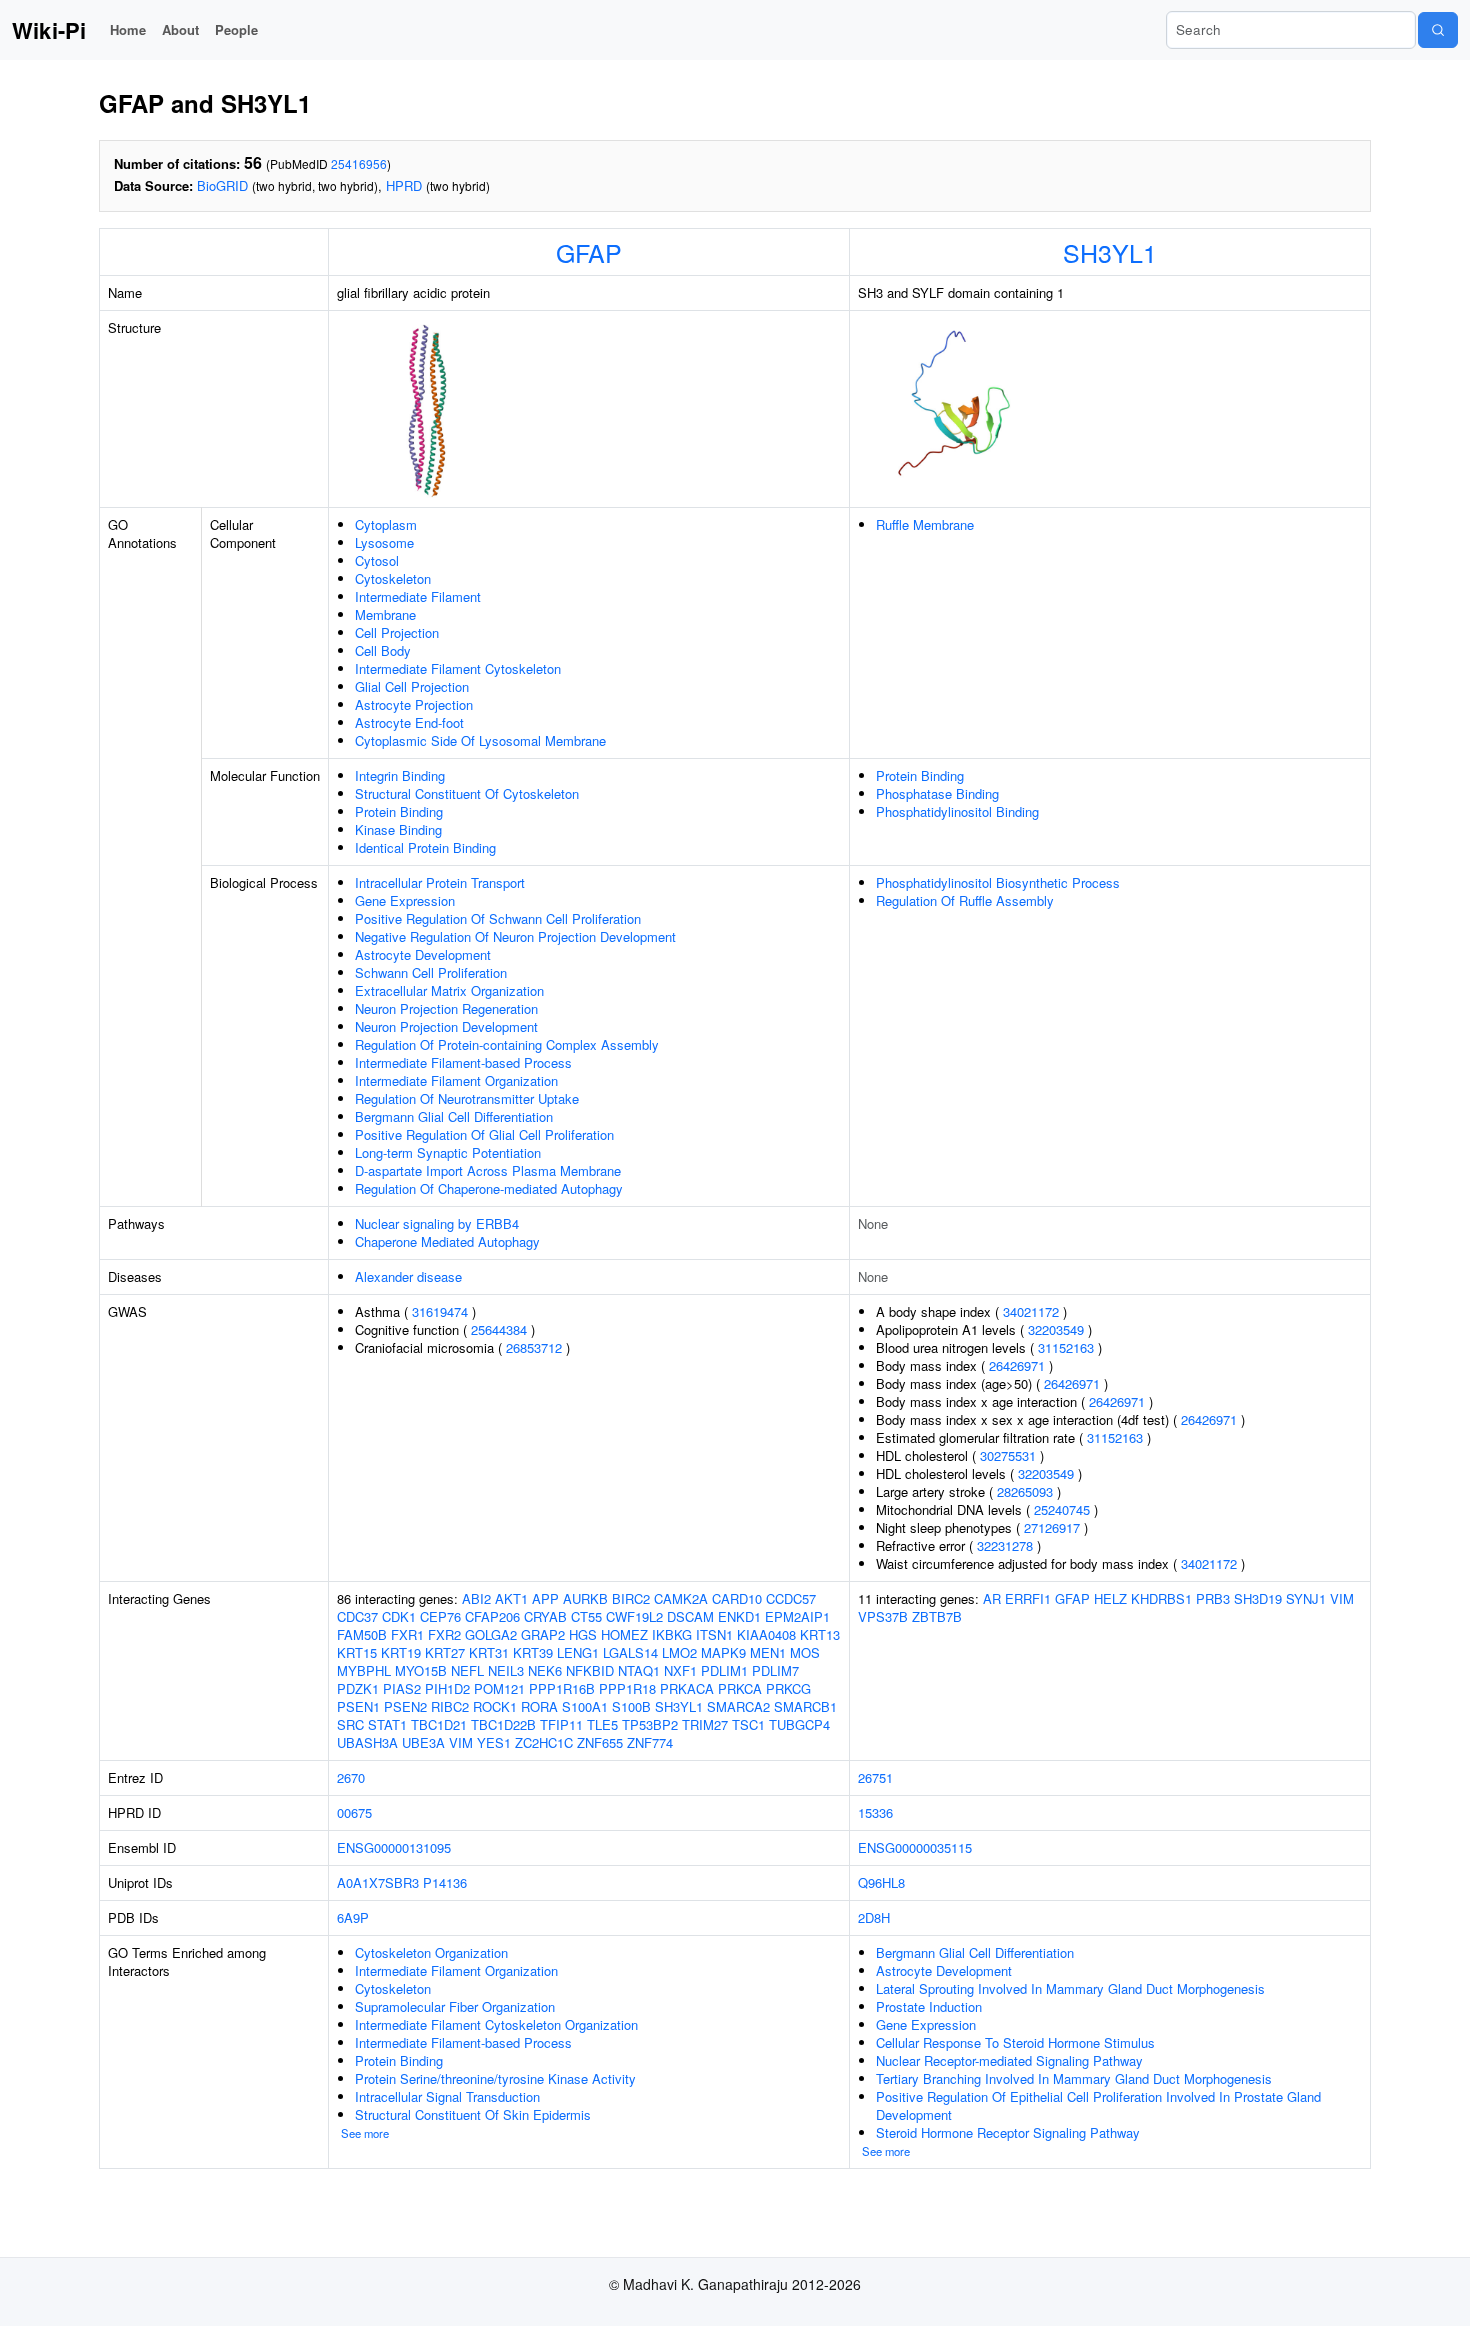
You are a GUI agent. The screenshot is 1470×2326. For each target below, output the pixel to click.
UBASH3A (367, 1742)
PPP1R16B (562, 1688)
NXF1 (680, 1670)
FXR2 (444, 1634)
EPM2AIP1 (797, 1616)
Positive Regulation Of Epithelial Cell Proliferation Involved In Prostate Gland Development (1098, 2105)
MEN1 (768, 1652)
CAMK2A (681, 1598)
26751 (875, 1777)
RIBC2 (450, 1706)
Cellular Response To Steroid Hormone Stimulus (1015, 2042)
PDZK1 (358, 1688)
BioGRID (222, 185)
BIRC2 (631, 1598)
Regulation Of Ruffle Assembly (965, 900)
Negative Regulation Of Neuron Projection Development (515, 936)
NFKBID (590, 1670)
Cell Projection (397, 632)
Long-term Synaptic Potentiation (448, 1152)
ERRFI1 (1028, 1598)
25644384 (499, 1329)
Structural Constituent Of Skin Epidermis (473, 2114)
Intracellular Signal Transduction (447, 2096)
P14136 (445, 1882)
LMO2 (679, 1652)
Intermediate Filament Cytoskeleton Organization (496, 2024)
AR (992, 1598)
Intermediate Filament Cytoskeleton (458, 668)
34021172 (1031, 1311)
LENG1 (578, 1652)
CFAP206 (492, 1616)
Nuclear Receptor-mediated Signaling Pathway (1009, 2060)
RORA (539, 1706)
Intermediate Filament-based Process (463, 1062)
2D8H (874, 1917)
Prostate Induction (929, 2006)
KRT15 (357, 1652)
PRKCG (788, 1688)
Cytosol (377, 560)
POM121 (499, 1688)
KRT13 (820, 1634)
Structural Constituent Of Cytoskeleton (467, 793)
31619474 (440, 1311)
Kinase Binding (398, 829)
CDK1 (399, 1616)
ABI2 (476, 1598)
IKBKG (672, 1634)
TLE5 (602, 1724)
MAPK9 (723, 1652)
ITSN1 (714, 1634)
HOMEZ (624, 1634)
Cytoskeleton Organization (431, 1952)
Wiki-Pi (49, 30)
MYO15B (421, 1670)
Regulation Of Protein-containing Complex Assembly (507, 1044)
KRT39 (533, 1652)
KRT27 (445, 1652)
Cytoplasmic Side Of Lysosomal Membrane (480, 740)
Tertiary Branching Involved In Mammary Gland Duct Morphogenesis (1074, 2078)
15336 (875, 1812)
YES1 (494, 1742)
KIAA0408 (766, 1634)
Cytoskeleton (393, 578)
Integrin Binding (400, 775)
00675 (354, 1812)
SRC (350, 1724)
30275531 (1008, 1455)
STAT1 (387, 1724)
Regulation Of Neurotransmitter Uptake (467, 1098)
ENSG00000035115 (915, 1847)
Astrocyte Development (423, 954)
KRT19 (401, 1652)
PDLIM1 (724, 1670)
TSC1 (748, 1724)
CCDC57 (791, 1598)
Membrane (385, 614)
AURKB (585, 1598)
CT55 (586, 1616)
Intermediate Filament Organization (456, 1080)
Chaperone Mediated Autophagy (447, 1241)
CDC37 (357, 1616)
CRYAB (545, 1616)
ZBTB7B (937, 1616)
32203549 (1056, 1329)
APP (545, 1598)
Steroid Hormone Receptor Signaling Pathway (1008, 2132)
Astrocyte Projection (414, 704)
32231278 (1005, 1545)
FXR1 (407, 1634)
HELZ (1110, 1598)
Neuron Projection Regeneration (446, 1008)
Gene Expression (405, 900)
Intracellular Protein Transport (440, 882)
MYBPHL (364, 1670)
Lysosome (384, 542)
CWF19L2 (634, 1616)
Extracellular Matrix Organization (449, 990)
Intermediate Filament (418, 596)
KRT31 (489, 1652)
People (236, 29)
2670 (351, 1777)
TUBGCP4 (799, 1724)
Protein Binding (399, 811)
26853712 (534, 1347)
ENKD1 (739, 1616)
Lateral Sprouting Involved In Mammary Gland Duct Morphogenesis (1070, 1988)
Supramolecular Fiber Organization (455, 2006)
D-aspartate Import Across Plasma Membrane (488, 1170)
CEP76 (440, 1616)
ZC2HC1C (544, 1742)
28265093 (1025, 1491)
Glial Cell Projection (412, 686)
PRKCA (740, 1688)
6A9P (353, 1917)
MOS (805, 1652)
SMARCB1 (805, 1706)
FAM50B (362, 1634)
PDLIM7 (775, 1670)
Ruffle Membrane (925, 524)
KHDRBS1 (1161, 1598)
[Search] (1438, 30)
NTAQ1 (639, 1670)
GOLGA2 (491, 1634)
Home (128, 29)
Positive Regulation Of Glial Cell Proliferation (484, 1134)
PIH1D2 (447, 1688)
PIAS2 (402, 1688)
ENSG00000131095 (394, 1847)
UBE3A (423, 1742)
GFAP (589, 252)
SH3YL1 (1110, 252)
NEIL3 (506, 1670)
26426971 (1017, 1365)
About (180, 29)
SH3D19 (1258, 1598)
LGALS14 (630, 1652)
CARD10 (737, 1598)
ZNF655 (600, 1742)
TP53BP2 (650, 1724)
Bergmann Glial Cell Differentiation (454, 1116)
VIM (461, 1742)
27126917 (1052, 1527)
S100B (631, 1706)
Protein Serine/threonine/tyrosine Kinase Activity (495, 2078)
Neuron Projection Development (446, 1026)
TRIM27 (705, 1724)
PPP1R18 (627, 1688)
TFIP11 (561, 1724)
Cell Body (383, 650)
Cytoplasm (386, 524)
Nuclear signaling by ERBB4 (437, 1223)
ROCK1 (495, 1706)
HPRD (404, 185)
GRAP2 (543, 1634)
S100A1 (585, 1706)
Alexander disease (408, 1276)
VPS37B (883, 1616)
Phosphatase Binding (937, 793)
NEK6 (545, 1670)
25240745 (1062, 1509)
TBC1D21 (439, 1724)
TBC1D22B (503, 1724)
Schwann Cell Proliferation (431, 972)
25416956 (359, 163)
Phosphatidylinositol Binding (957, 811)
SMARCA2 (738, 1706)
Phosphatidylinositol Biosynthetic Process (998, 882)
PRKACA (687, 1688)
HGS (583, 1634)
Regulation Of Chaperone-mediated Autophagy (489, 1188)
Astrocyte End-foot (409, 722)
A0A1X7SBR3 (378, 1882)
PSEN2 (405, 1706)
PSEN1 (358, 1706)
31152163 (1066, 1347)
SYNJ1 (1306, 1598)
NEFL (467, 1670)
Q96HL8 (881, 1882)
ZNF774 (650, 1742)
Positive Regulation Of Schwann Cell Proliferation (498, 918)
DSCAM (690, 1616)
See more (365, 2133)
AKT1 (511, 1598)
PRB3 (1213, 1598)
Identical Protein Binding (425, 847)
